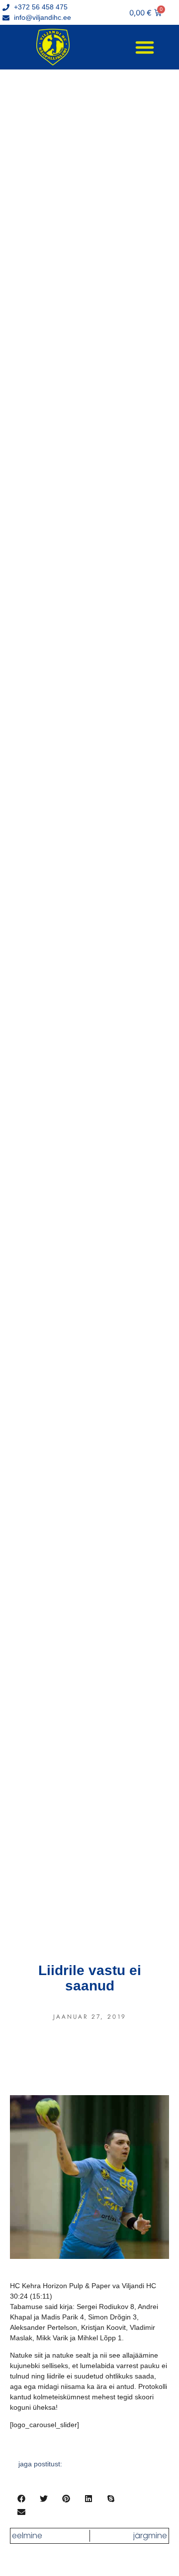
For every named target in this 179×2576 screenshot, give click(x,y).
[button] (145, 47)
